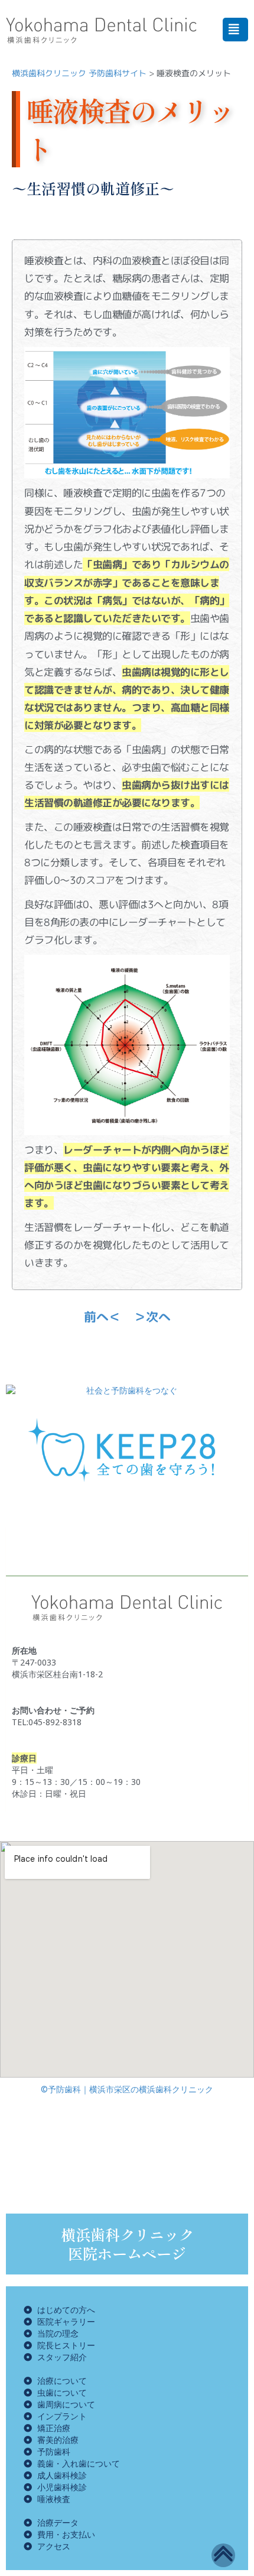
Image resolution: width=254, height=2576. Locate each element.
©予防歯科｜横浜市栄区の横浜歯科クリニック (127, 2089)
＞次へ (152, 1317)
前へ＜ (102, 1317)
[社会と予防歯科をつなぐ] (127, 1391)
